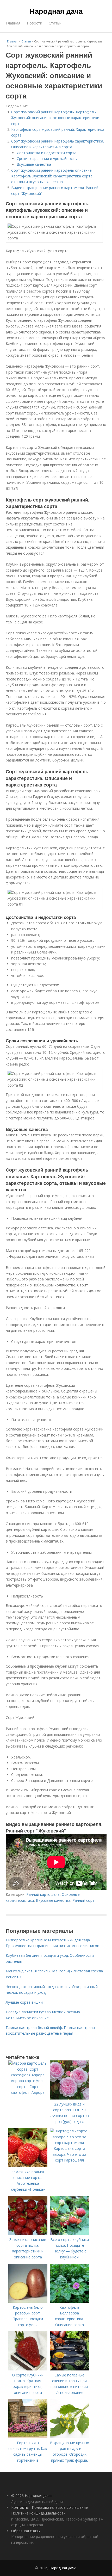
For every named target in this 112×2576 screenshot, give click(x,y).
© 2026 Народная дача (31, 2496)
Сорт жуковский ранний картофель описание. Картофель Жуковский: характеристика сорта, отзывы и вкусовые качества (52, 176)
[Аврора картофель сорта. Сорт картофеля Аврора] (28, 2075)
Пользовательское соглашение (60, 2507)
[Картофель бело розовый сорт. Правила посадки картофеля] (28, 2301)
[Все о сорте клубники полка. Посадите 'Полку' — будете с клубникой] (70, 2234)
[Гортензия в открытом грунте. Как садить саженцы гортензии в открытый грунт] (28, 2437)
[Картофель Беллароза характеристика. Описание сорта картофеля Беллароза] (70, 2301)
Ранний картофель (43, 1894)
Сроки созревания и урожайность (47, 159)
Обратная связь (26, 2531)
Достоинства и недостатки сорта (46, 153)
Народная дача (56, 11)
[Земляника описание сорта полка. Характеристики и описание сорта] (28, 2234)
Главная (13, 23)
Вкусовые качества (34, 164)
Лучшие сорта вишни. (25, 2002)
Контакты (20, 2507)
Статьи (55, 23)
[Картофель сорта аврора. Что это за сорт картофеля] (70, 2143)
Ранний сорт (83, 1900)
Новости (35, 23)
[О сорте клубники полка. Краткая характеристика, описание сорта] (28, 2369)
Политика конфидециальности (38, 2513)
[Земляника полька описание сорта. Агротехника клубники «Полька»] (28, 2166)
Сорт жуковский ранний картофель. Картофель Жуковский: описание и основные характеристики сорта (55, 118)
